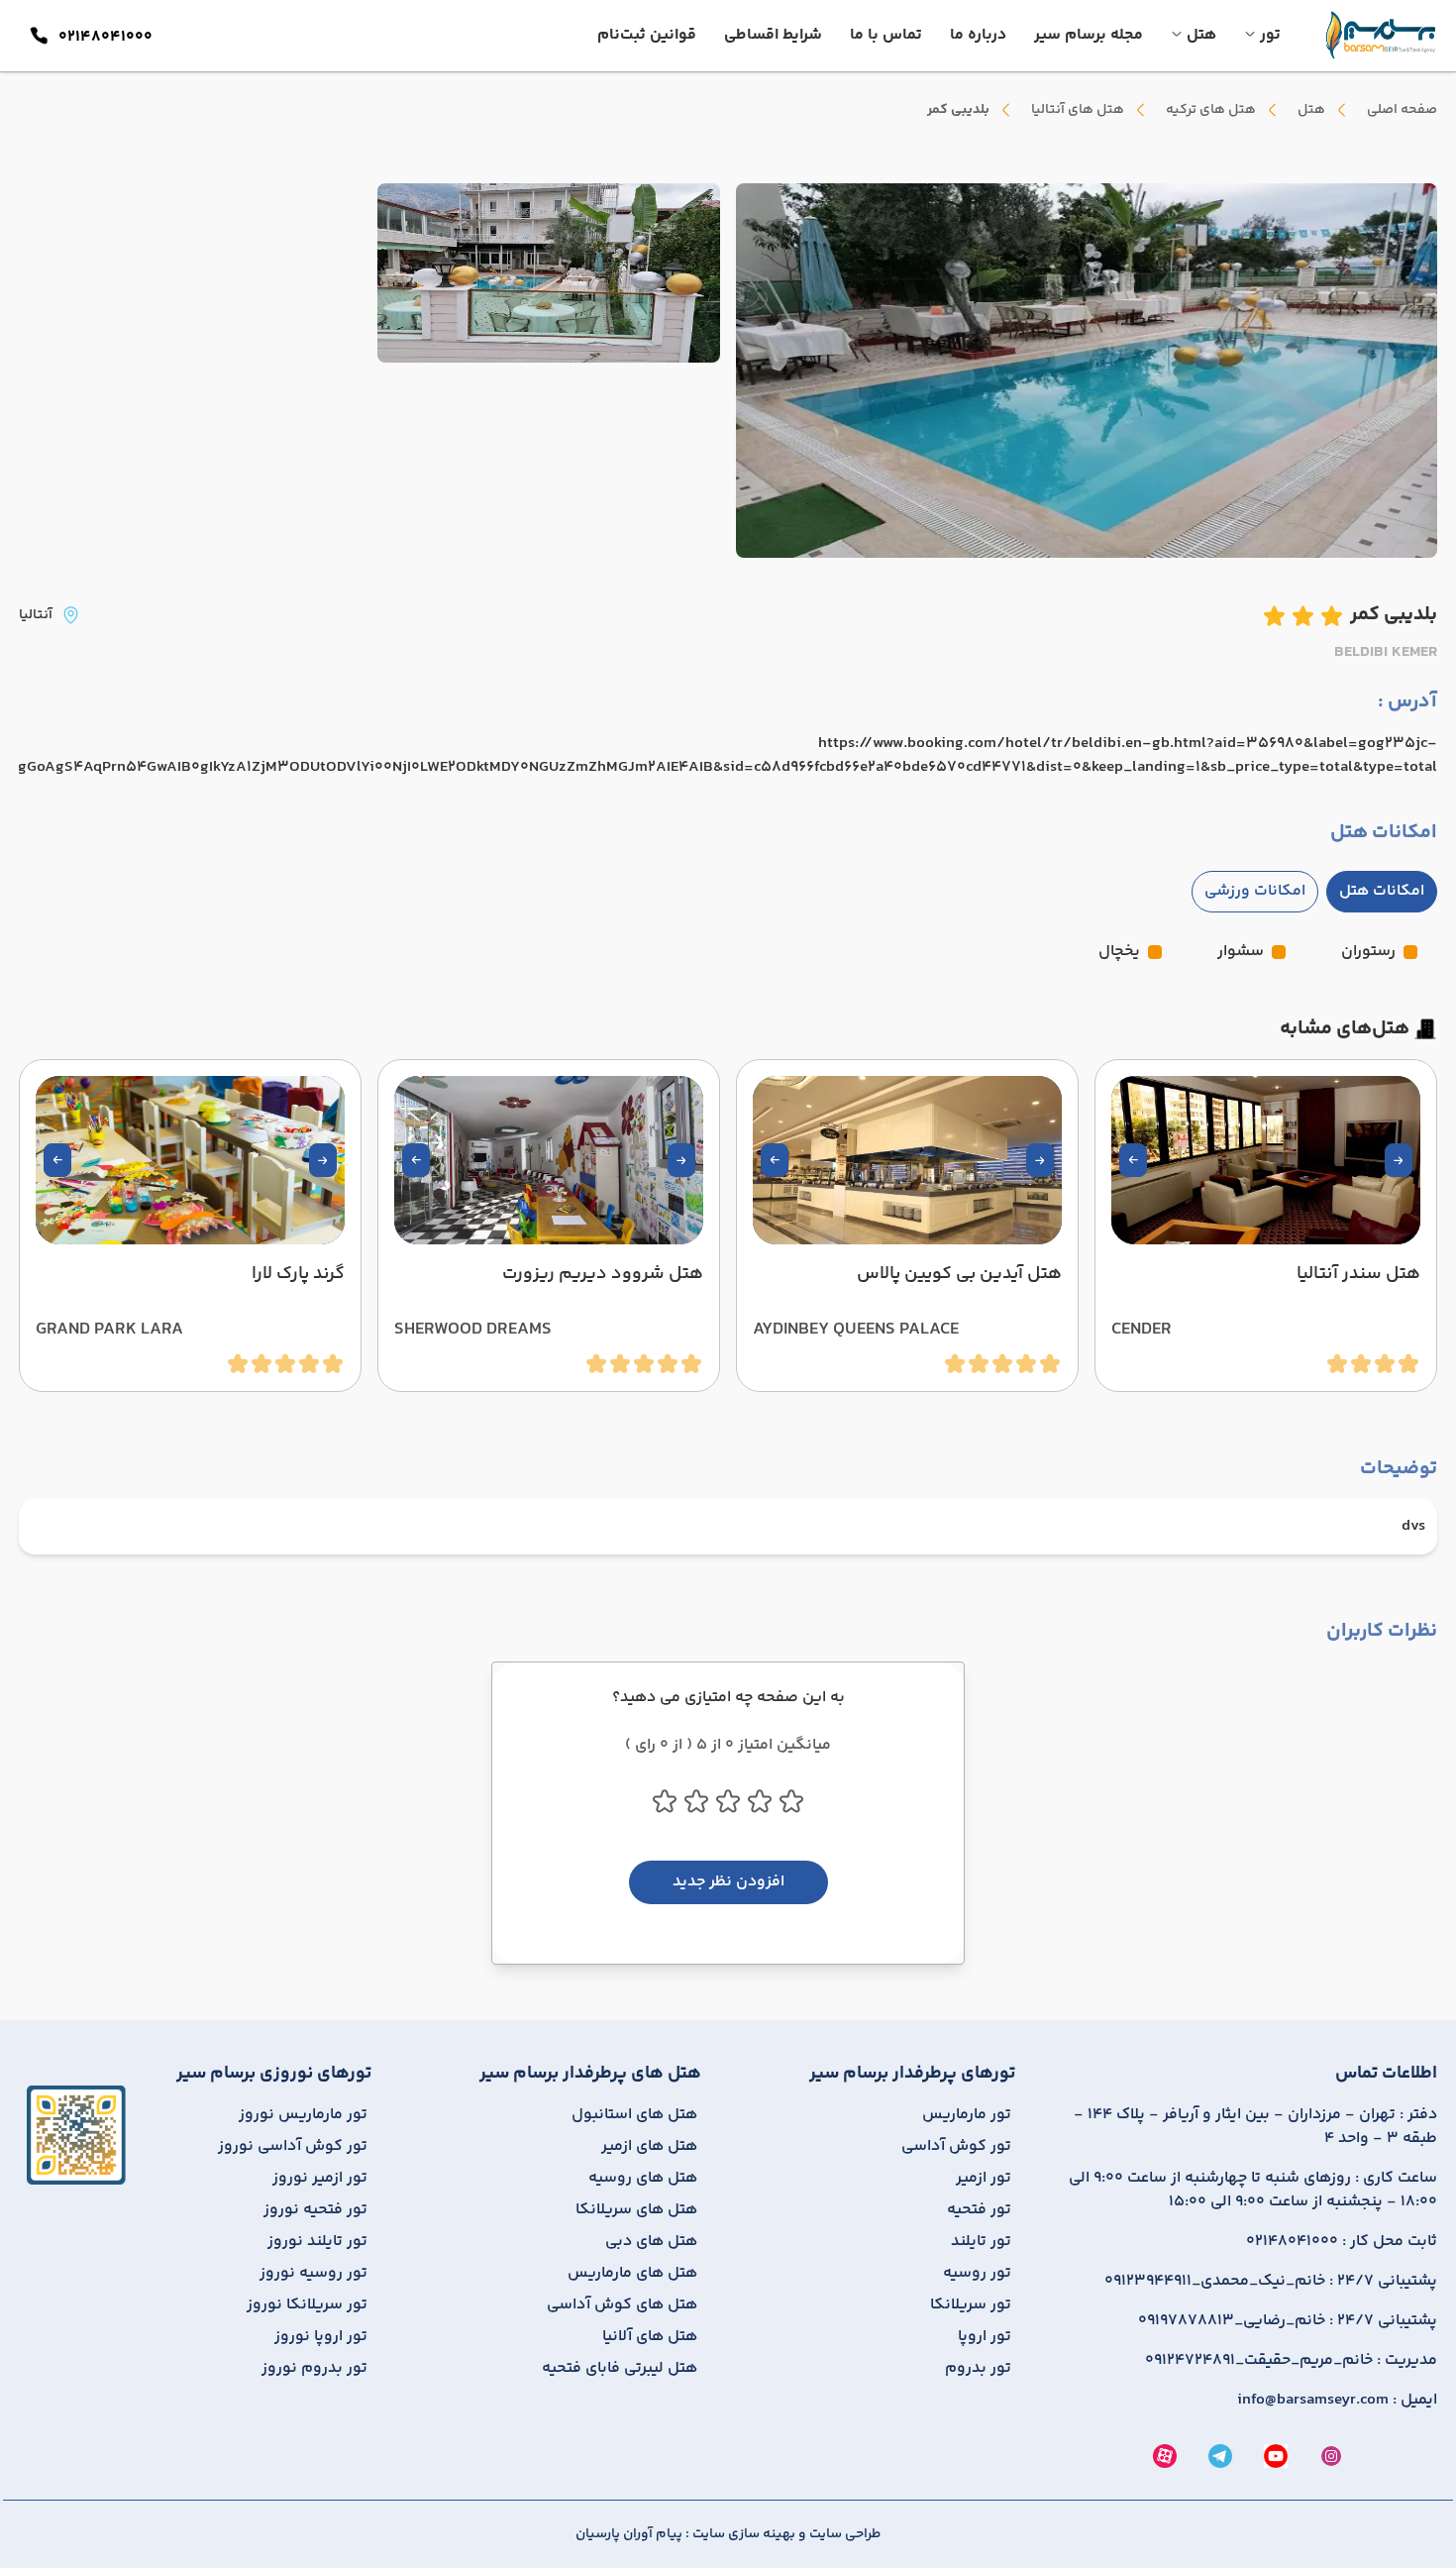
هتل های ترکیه (1211, 110)
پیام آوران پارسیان (629, 2534)
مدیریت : (1291, 2361)
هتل (1311, 110)
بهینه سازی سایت (742, 2534)
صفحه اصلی (1402, 110)
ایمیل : (1337, 2401)
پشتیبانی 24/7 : (1271, 2282)
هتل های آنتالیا (1078, 110)
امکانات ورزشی (1255, 891)
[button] (1399, 1160)
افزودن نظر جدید (728, 1882)
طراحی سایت (843, 2534)
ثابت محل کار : (1342, 2242)
